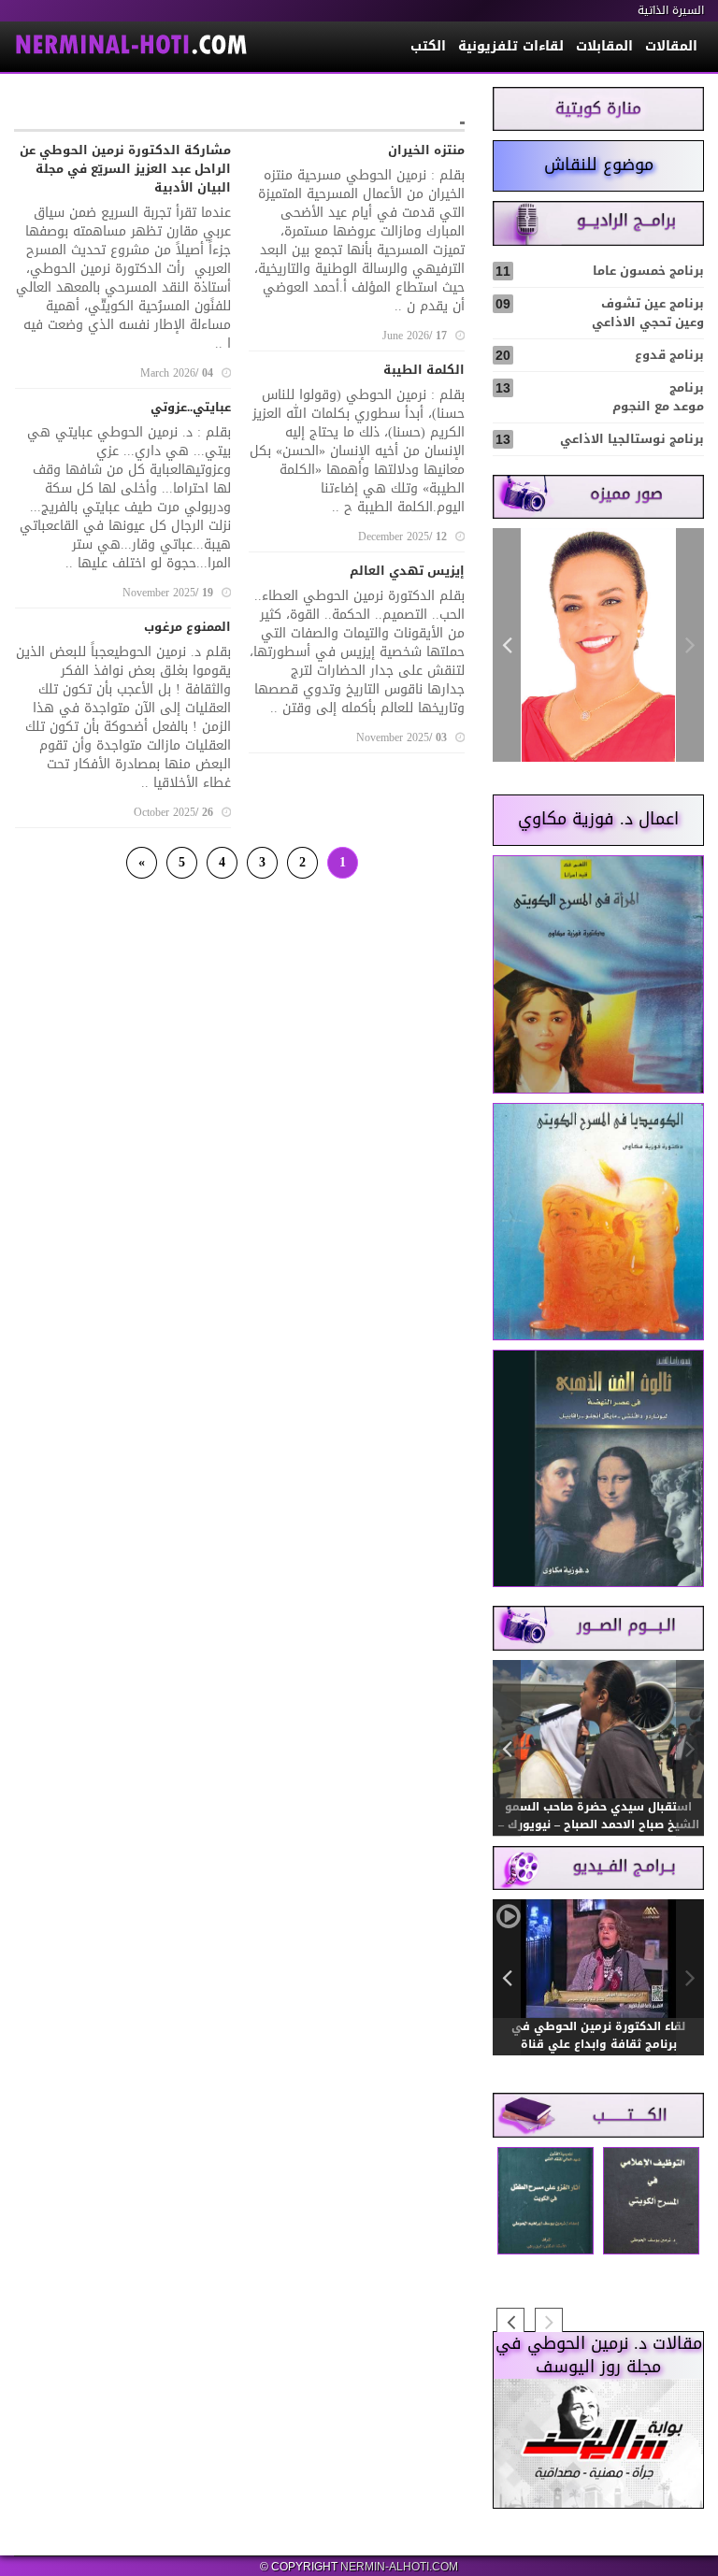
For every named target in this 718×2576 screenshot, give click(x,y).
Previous (690, 645)
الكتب (428, 46)
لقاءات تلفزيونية (511, 46)
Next (507, 645)
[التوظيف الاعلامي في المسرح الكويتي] (651, 2201)
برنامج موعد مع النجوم (600, 397)
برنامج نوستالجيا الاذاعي (600, 439)
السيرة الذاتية (671, 10)
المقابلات (604, 46)
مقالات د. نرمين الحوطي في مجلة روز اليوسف (599, 2355)
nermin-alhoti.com (399, 2567)
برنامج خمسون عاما (600, 271)
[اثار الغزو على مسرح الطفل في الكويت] (546, 2201)
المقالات (671, 46)
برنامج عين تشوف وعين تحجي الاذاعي (600, 313)
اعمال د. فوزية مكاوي (598, 819)
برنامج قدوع (600, 355)
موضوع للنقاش (599, 165)
